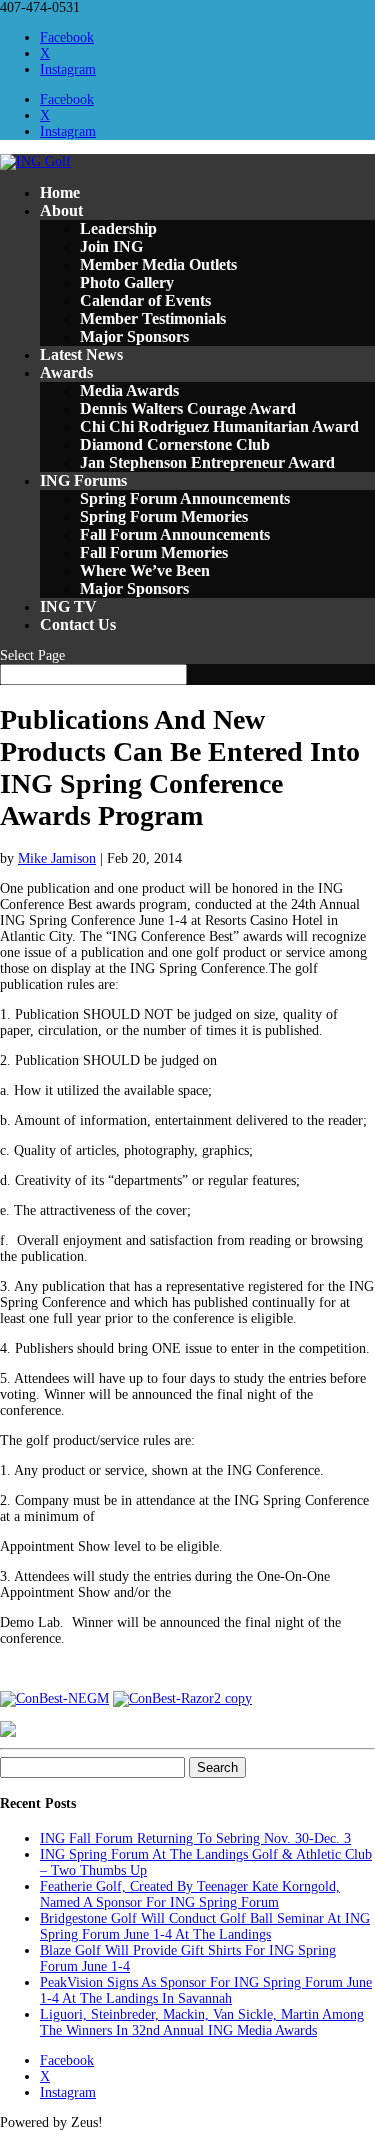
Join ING (111, 246)
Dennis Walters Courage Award (188, 408)
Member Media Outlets (158, 264)
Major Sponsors (134, 336)
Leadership (118, 228)
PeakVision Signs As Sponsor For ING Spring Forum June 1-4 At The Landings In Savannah (206, 1990)
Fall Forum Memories (154, 552)
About (61, 210)
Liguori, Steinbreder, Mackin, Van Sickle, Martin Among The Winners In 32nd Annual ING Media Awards (202, 2022)
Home (60, 192)
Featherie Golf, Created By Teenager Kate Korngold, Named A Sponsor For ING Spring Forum (190, 1894)
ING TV (68, 606)
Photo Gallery (127, 282)
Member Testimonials (153, 318)
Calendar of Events (145, 300)
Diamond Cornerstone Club (175, 444)
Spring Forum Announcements (185, 498)
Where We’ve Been (145, 570)
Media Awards (129, 390)
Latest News (81, 354)
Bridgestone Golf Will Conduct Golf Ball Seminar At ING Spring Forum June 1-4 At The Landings (205, 1926)
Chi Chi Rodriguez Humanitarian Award (219, 426)
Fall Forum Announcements (175, 534)
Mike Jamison (57, 858)
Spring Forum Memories (164, 516)
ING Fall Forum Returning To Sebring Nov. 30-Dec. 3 (195, 1838)
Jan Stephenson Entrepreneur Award (207, 462)
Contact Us (78, 624)
